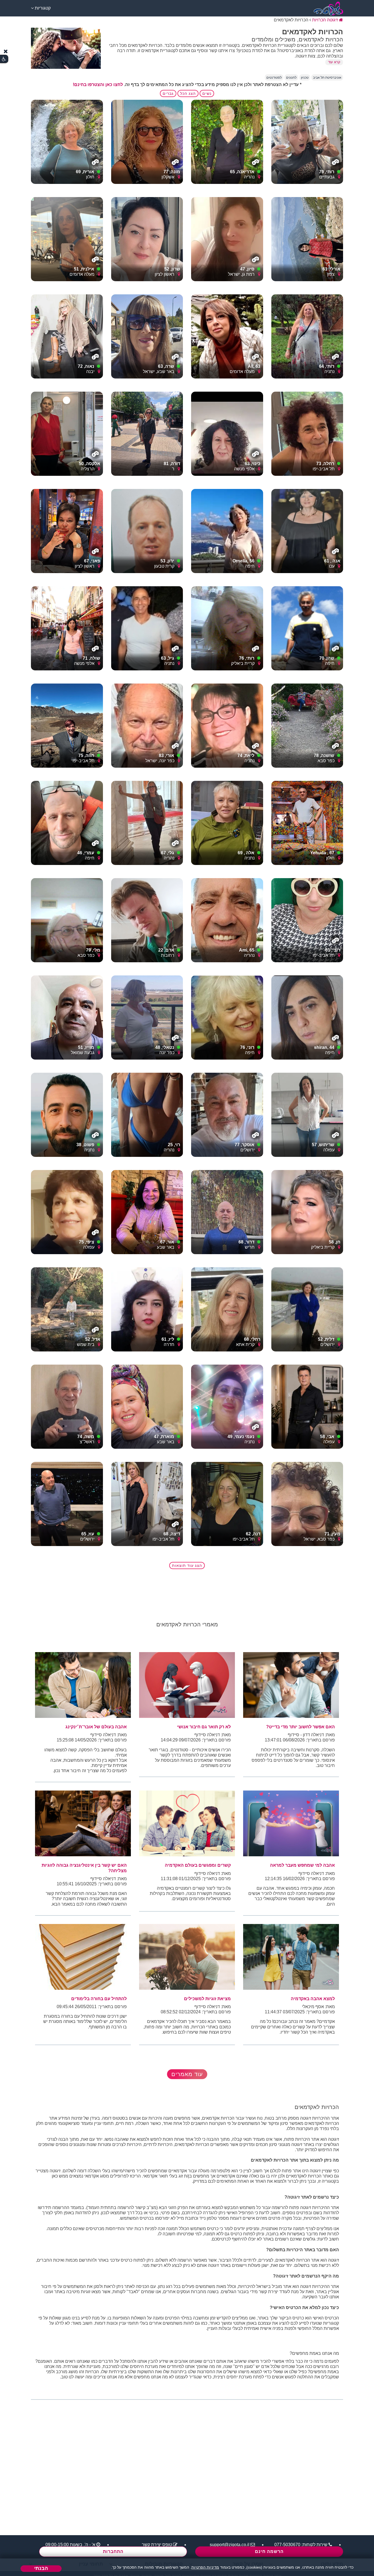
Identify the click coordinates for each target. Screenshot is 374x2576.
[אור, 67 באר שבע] (147, 1212)
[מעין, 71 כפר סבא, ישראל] (307, 1504)
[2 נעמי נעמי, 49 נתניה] (227, 1406)
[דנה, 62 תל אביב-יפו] (227, 1504)
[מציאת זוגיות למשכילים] (187, 1957)
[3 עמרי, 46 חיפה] (67, 823)
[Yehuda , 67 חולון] (307, 823)
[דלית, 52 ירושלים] (307, 1309)
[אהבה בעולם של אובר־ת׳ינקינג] (83, 1685)
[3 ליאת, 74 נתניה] (227, 725)
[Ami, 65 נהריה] (227, 920)
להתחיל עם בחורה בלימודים (99, 1999)
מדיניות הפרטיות (205, 2567)
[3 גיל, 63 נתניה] (147, 628)
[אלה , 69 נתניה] (227, 823)
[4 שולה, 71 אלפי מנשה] (67, 628)
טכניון (305, 78)
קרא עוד (334, 62)
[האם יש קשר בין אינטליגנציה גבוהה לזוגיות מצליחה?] (83, 1823)
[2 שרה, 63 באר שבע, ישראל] (147, 336)
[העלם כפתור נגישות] (6, 51)
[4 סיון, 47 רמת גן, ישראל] (227, 239)
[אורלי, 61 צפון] (307, 239)
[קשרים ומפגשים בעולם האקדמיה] (187, 1823)
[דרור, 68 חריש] (227, 1212)
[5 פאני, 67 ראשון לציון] (67, 531)
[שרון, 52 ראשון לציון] (147, 239)
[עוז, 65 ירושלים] (67, 1504)
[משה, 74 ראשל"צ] (67, 1406)
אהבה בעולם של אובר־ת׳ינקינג (96, 1727)
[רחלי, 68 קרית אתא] (227, 1309)
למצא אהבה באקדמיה (313, 1999)
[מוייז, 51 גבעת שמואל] (67, 1017)
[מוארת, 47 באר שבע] (147, 1406)
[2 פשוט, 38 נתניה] (67, 1115)
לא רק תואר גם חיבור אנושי (204, 1727)
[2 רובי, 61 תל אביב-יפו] (307, 920)
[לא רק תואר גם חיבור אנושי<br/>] (187, 1685)
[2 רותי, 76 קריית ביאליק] (227, 628)
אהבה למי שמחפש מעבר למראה (302, 1865)
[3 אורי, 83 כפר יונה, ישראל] (147, 725)
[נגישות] (4, 59)
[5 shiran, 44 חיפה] (307, 1017)
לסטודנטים (274, 78)
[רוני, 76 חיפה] (227, 1017)
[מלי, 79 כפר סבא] (67, 920)
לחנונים (291, 78)
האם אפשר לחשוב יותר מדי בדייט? (300, 1727)
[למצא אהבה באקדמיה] (291, 1957)
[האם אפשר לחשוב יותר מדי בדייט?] (291, 1685)
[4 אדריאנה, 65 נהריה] (227, 142)
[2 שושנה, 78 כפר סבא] (307, 725)
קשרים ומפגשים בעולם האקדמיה (198, 1865)
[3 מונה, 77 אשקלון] (147, 142)
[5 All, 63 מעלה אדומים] (227, 336)
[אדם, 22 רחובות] (147, 920)
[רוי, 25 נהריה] (147, 1115)
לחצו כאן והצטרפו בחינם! (98, 85)
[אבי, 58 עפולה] (307, 1406)
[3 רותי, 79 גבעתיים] (307, 142)
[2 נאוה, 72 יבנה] (67, 336)
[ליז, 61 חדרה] (147, 1309)
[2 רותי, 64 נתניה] (307, 336)
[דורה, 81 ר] (147, 433)
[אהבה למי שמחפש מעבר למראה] (291, 1823)
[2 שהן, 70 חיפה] (307, 628)
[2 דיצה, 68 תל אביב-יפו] (147, 1504)
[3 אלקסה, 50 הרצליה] (67, 433)
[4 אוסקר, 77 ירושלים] (227, 1115)
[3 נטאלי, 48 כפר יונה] (147, 1017)
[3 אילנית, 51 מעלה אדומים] (67, 239)
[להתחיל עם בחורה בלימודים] (83, 1957)
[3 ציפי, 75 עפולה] (67, 1212)
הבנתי (41, 2568)
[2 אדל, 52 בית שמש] (67, 1309)
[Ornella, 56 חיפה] (227, 531)
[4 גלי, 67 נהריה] (147, 823)
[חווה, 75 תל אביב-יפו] (67, 725)
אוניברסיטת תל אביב (327, 78)
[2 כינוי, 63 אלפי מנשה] (227, 433)
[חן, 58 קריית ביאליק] (307, 1212)
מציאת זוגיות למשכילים (207, 1999)
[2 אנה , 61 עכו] (307, 531)
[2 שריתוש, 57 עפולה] (307, 1115)
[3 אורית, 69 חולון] (67, 142)
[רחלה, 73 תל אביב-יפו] (307, 433)
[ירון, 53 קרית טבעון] (147, 531)
